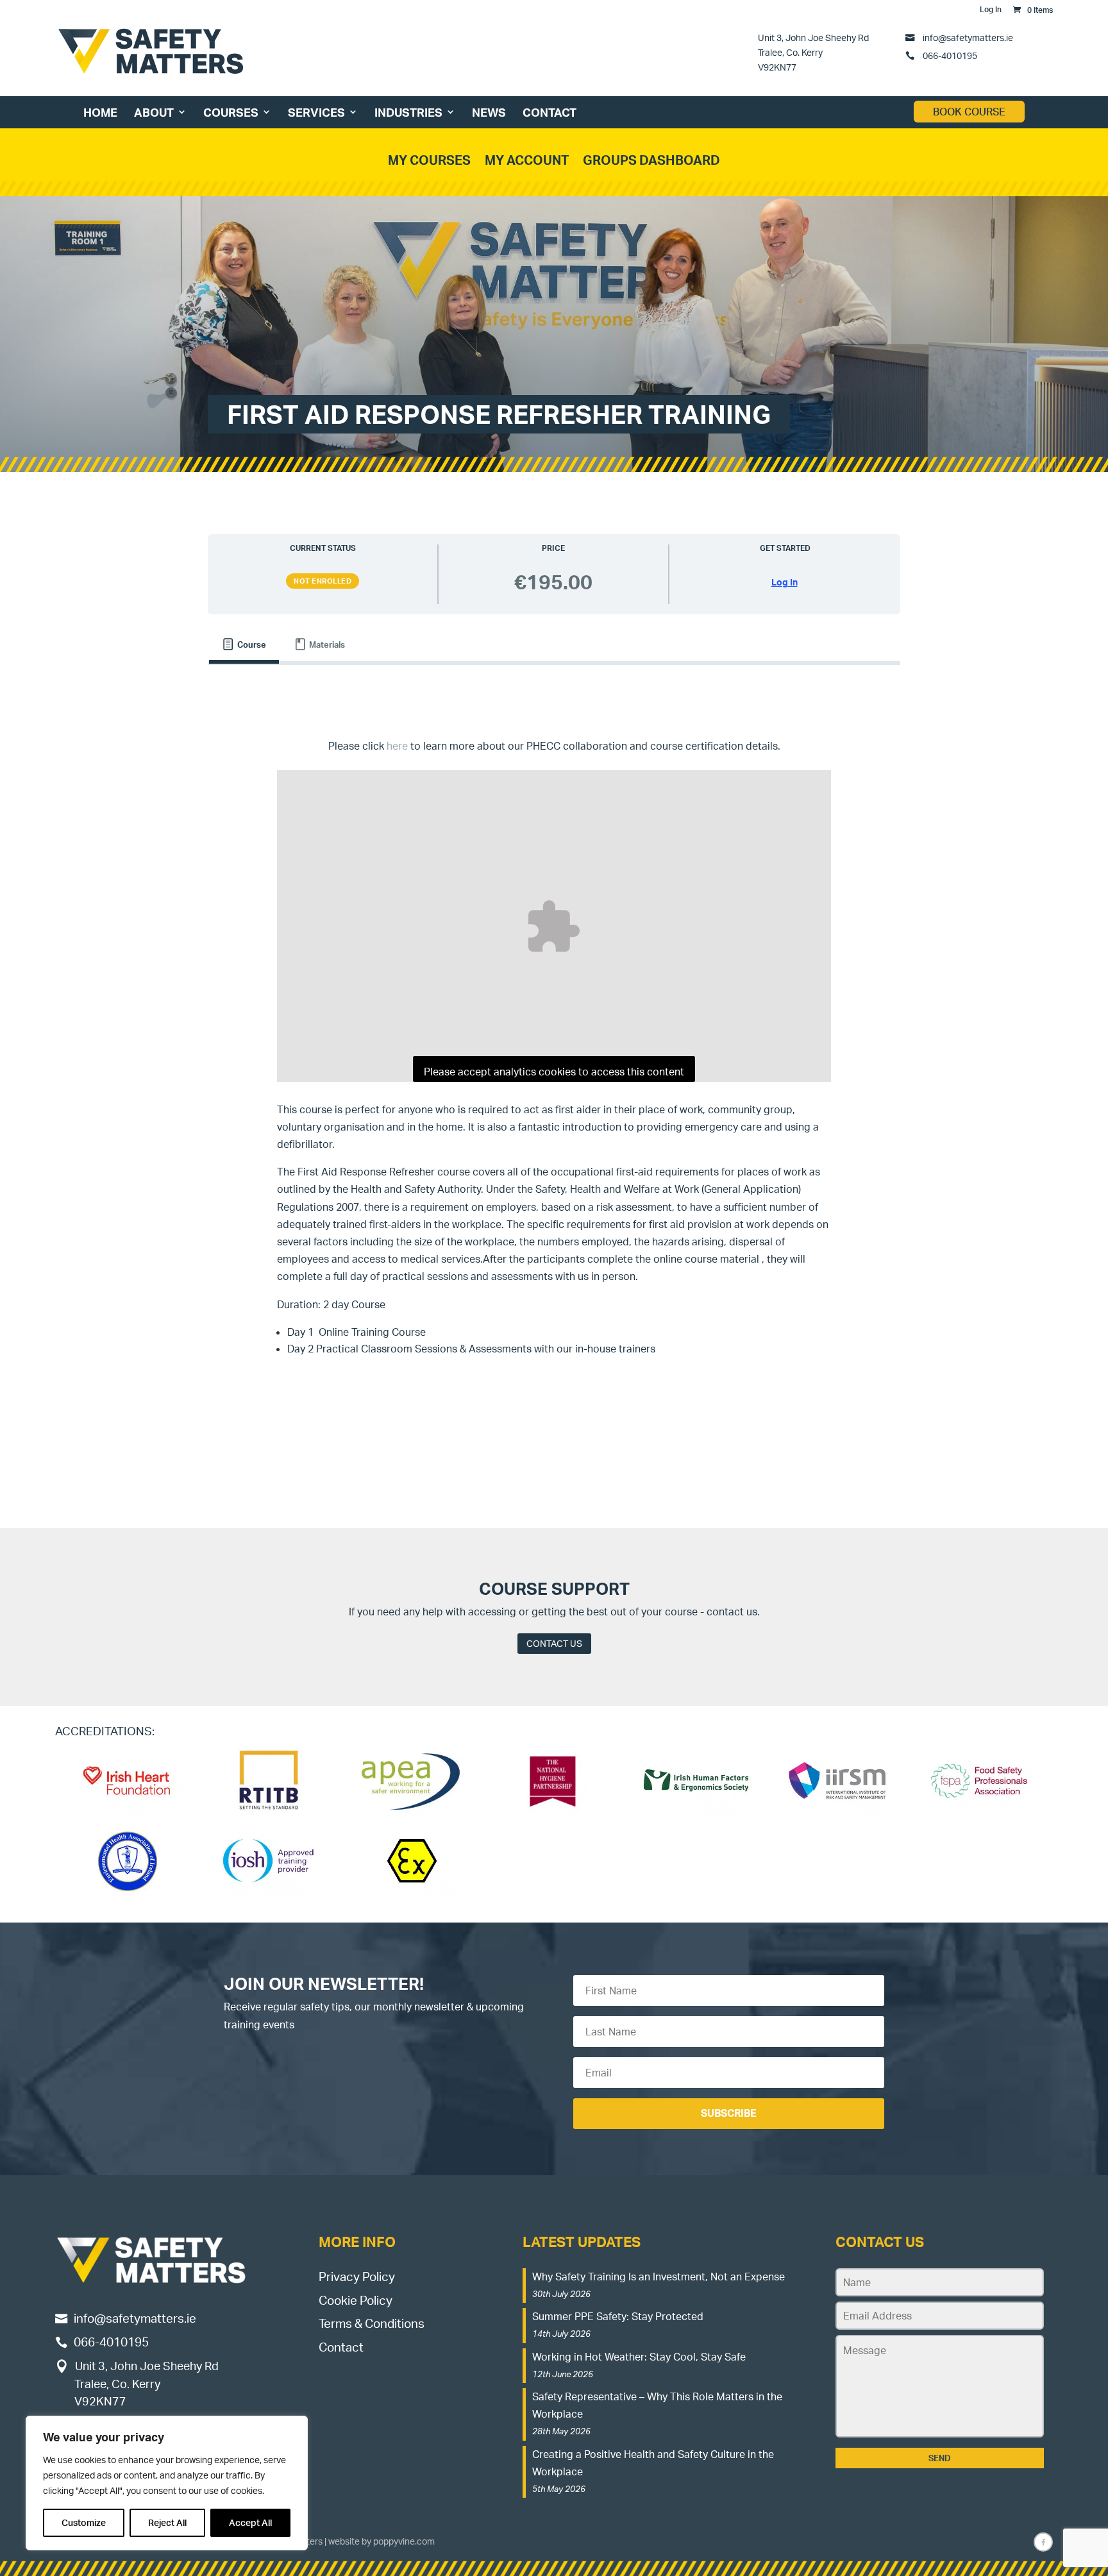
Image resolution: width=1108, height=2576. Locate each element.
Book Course (969, 112)
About (154, 112)
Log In (991, 10)
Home (100, 112)
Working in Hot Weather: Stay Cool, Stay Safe (639, 2357)
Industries (408, 112)
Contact (550, 112)
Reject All (167, 2522)
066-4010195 (949, 55)
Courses (231, 112)
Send (940, 2458)
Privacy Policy (357, 2277)
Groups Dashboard (651, 160)
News (489, 112)
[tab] (244, 645)
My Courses (429, 160)
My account (527, 160)
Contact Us (554, 1643)
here (397, 746)
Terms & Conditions (372, 2323)
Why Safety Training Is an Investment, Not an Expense (659, 2277)
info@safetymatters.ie (968, 37)
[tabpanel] (554, 1061)
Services (316, 112)
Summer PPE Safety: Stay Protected (618, 2316)
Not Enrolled (323, 581)
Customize (84, 2522)
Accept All (250, 2522)
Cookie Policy (356, 2300)
